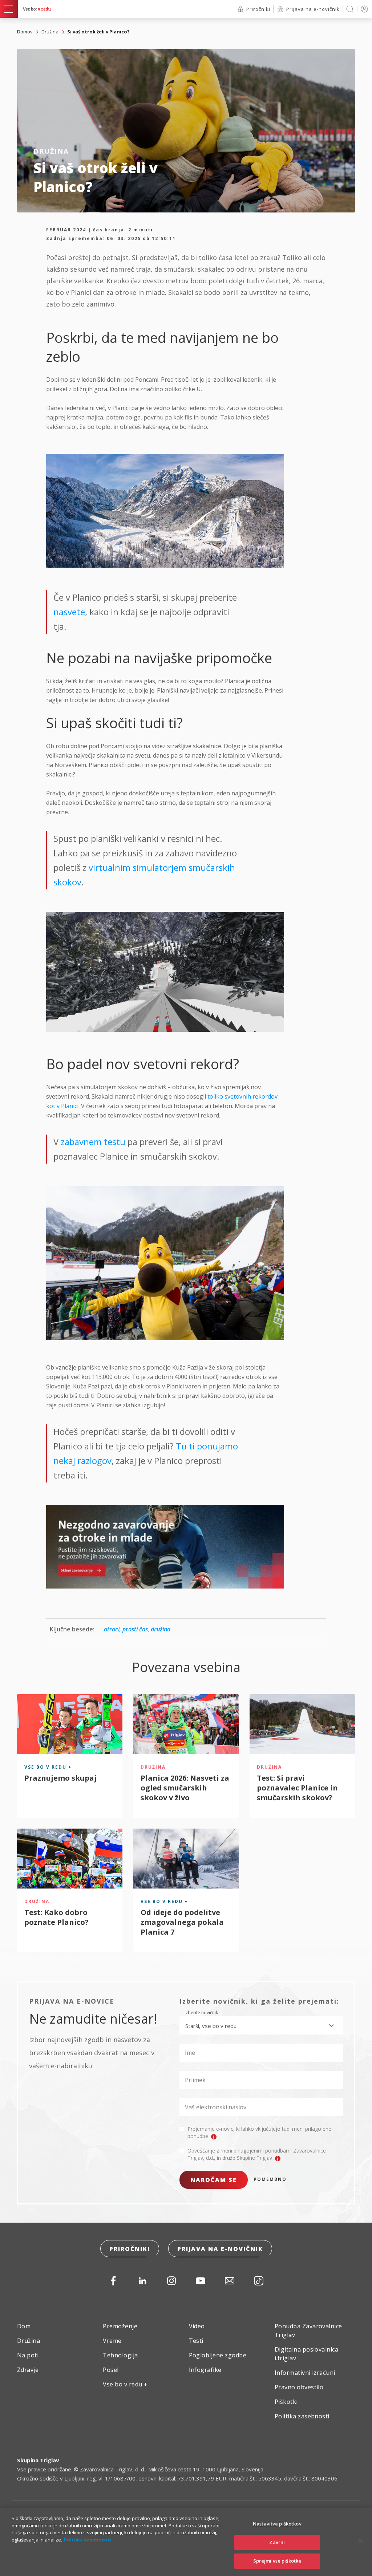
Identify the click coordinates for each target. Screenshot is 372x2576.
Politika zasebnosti (302, 2416)
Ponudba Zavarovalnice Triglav (308, 2330)
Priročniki (130, 2249)
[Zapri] (360, 2541)
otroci (112, 1629)
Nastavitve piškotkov (277, 2524)
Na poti (28, 2355)
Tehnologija (120, 2355)
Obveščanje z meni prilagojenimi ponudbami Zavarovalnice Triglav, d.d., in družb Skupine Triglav (257, 2154)
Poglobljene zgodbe (218, 2355)
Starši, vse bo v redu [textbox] (211, 2026)
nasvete (69, 612)
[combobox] (261, 2025)
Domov (25, 32)
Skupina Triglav (38, 2460)
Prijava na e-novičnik (220, 2249)
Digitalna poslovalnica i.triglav (307, 2354)
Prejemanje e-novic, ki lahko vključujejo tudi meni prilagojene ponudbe (259, 2132)
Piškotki (286, 2402)
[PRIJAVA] (363, 9)
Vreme (112, 2341)
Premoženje (120, 2326)
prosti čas (135, 1629)
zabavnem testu (93, 1142)
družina (161, 1629)
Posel (111, 2370)
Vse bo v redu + (125, 2384)
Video (197, 2326)
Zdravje (28, 2370)
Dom (24, 2326)
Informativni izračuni (305, 2373)
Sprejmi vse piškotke (277, 2561)
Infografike (205, 2370)
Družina (50, 32)
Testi (196, 2341)
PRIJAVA (363, 9)
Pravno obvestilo (299, 2387)
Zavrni (277, 2542)
